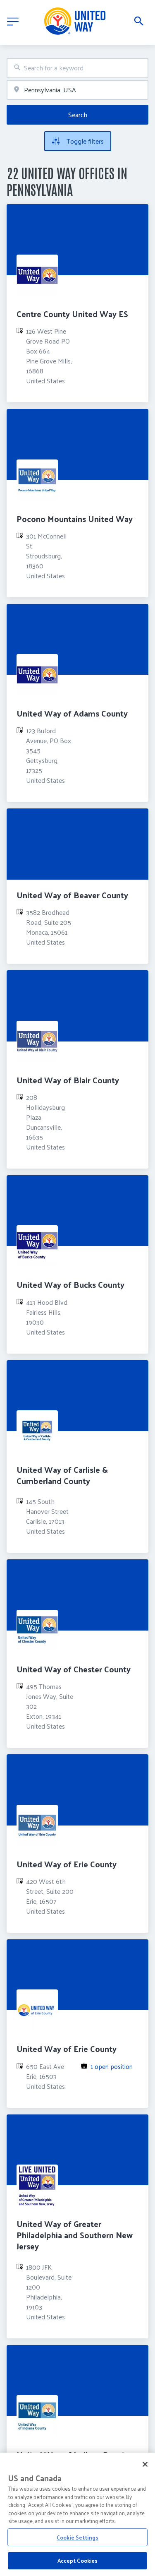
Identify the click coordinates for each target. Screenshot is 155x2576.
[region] (77, 2514)
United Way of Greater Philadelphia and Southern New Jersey (75, 2235)
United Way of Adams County (72, 713)
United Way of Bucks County (70, 1284)
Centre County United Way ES (72, 314)
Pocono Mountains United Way (75, 519)
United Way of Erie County (67, 1864)
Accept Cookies (78, 2560)
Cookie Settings (77, 2537)
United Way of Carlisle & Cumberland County (62, 1475)
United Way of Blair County (68, 1080)
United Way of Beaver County (72, 895)
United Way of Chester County (74, 1669)
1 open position (112, 2066)
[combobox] (77, 68)
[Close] (145, 2464)
